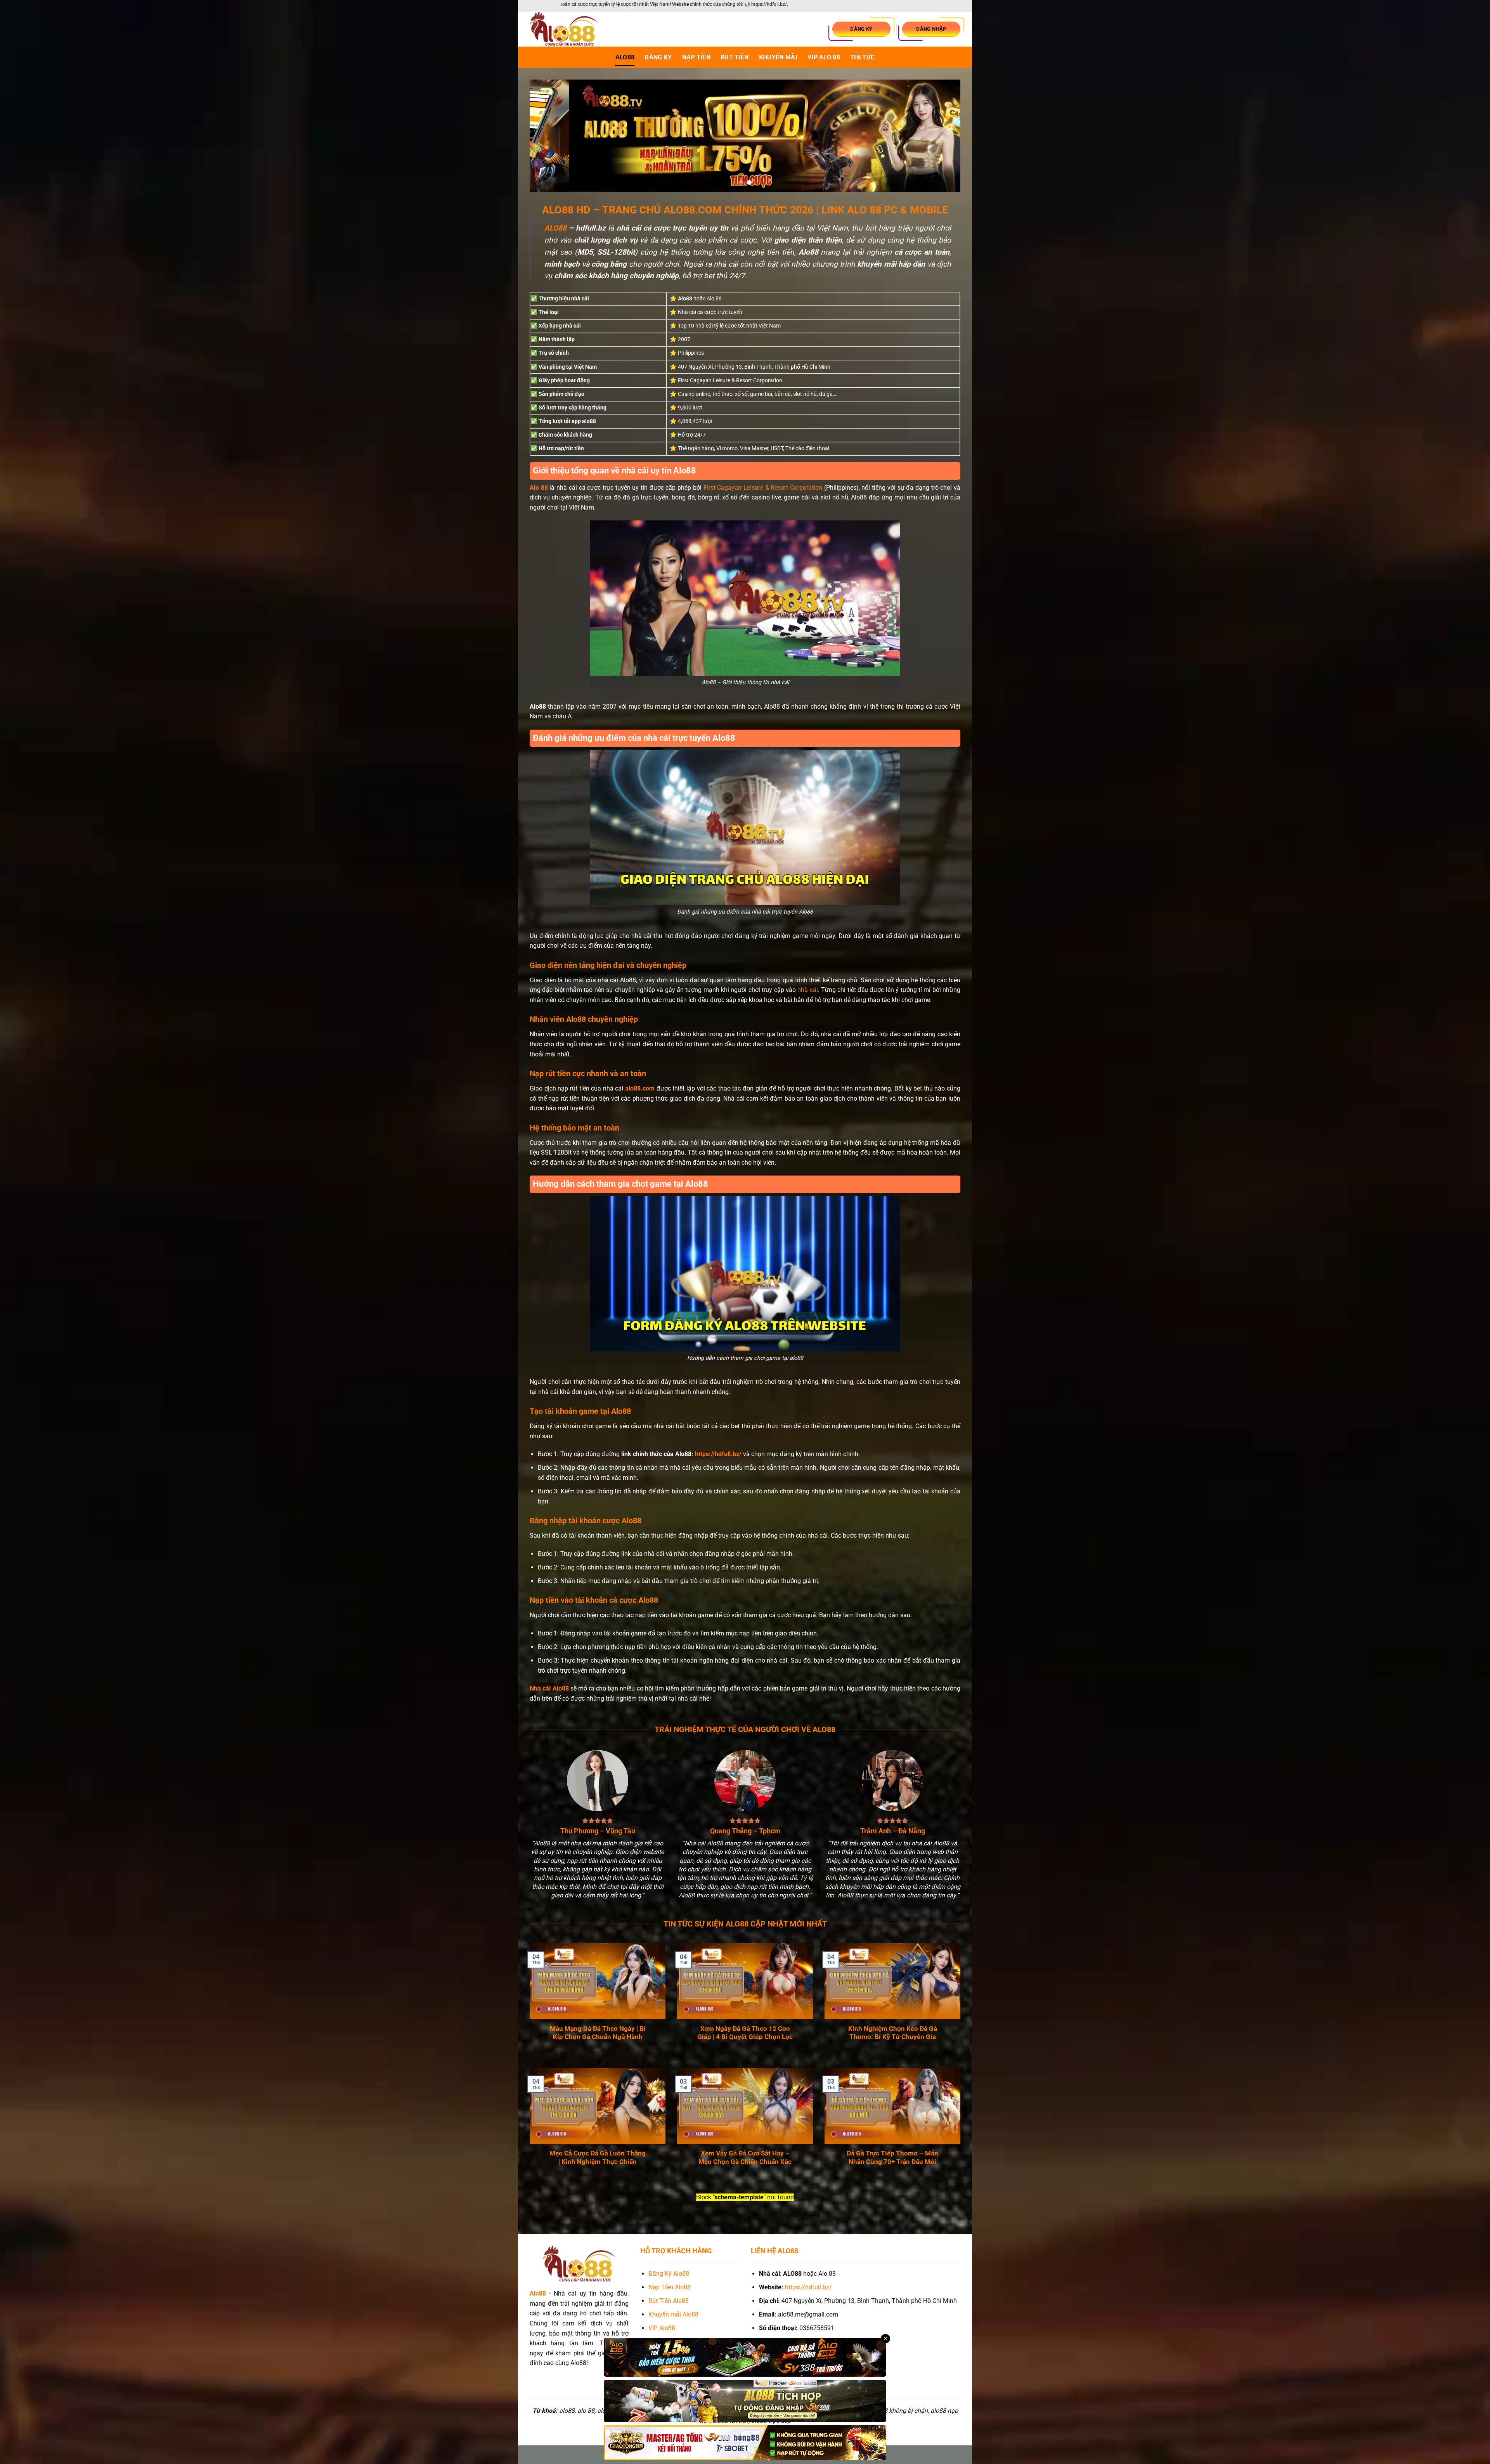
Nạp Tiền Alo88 (670, 2287)
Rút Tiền (735, 57)
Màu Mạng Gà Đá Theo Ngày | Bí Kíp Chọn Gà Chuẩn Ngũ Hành (598, 2033)
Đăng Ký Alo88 (669, 2274)
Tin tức (862, 57)
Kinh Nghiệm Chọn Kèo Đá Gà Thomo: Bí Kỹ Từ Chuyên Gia (893, 2033)
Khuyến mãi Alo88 (674, 2314)
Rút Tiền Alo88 (669, 2301)
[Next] (942, 136)
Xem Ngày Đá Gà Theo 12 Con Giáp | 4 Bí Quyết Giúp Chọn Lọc (745, 2033)
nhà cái (807, 990)
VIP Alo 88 (824, 57)
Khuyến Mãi (778, 57)
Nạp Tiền (696, 57)
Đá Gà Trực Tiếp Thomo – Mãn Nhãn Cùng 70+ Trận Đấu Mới (892, 2158)
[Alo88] (568, 29)
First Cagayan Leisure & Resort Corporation (763, 488)
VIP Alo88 (662, 2328)
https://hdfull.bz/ (718, 1454)
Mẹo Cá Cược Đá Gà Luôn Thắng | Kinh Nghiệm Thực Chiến (598, 2158)
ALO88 (625, 57)
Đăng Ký (658, 57)
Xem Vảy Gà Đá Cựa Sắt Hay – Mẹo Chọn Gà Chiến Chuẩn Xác (745, 2158)
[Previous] (548, 136)
